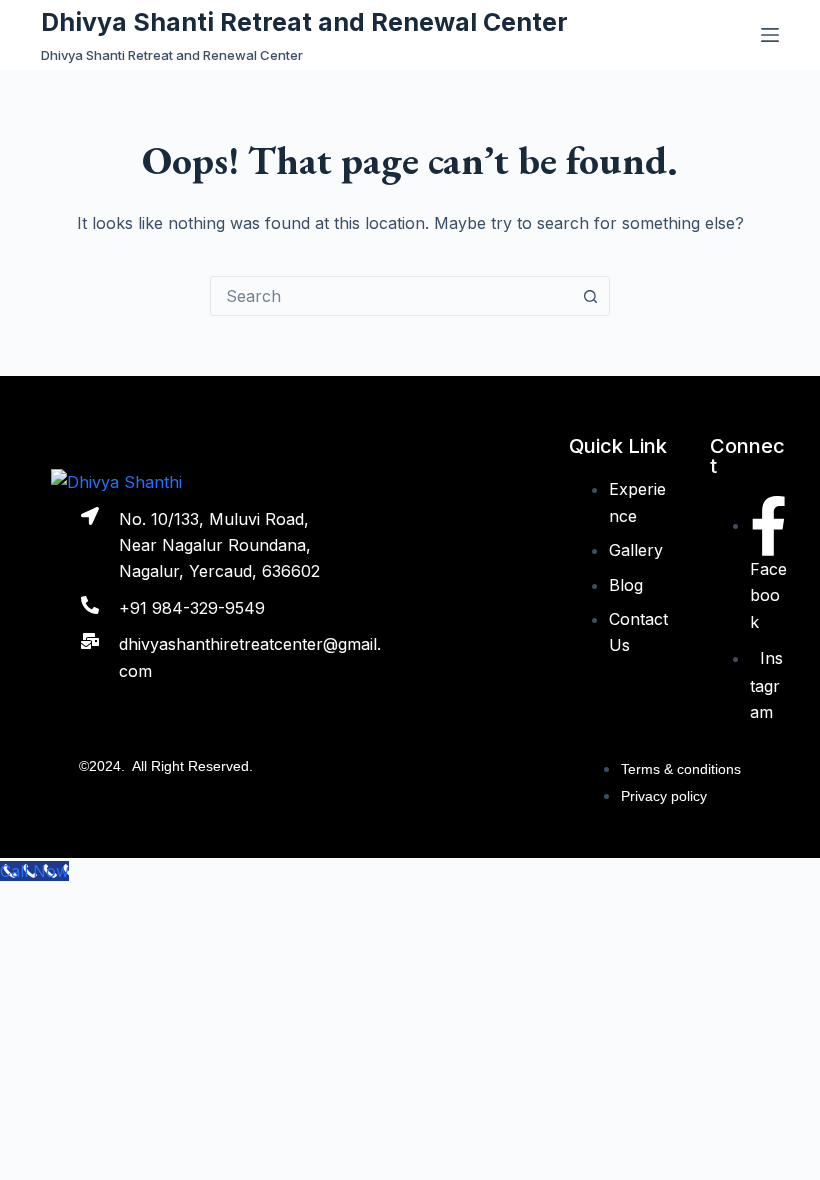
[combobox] (391, 296)
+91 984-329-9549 (192, 608)
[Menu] (770, 35)
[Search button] (590, 296)
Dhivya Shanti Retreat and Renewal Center (304, 22)
